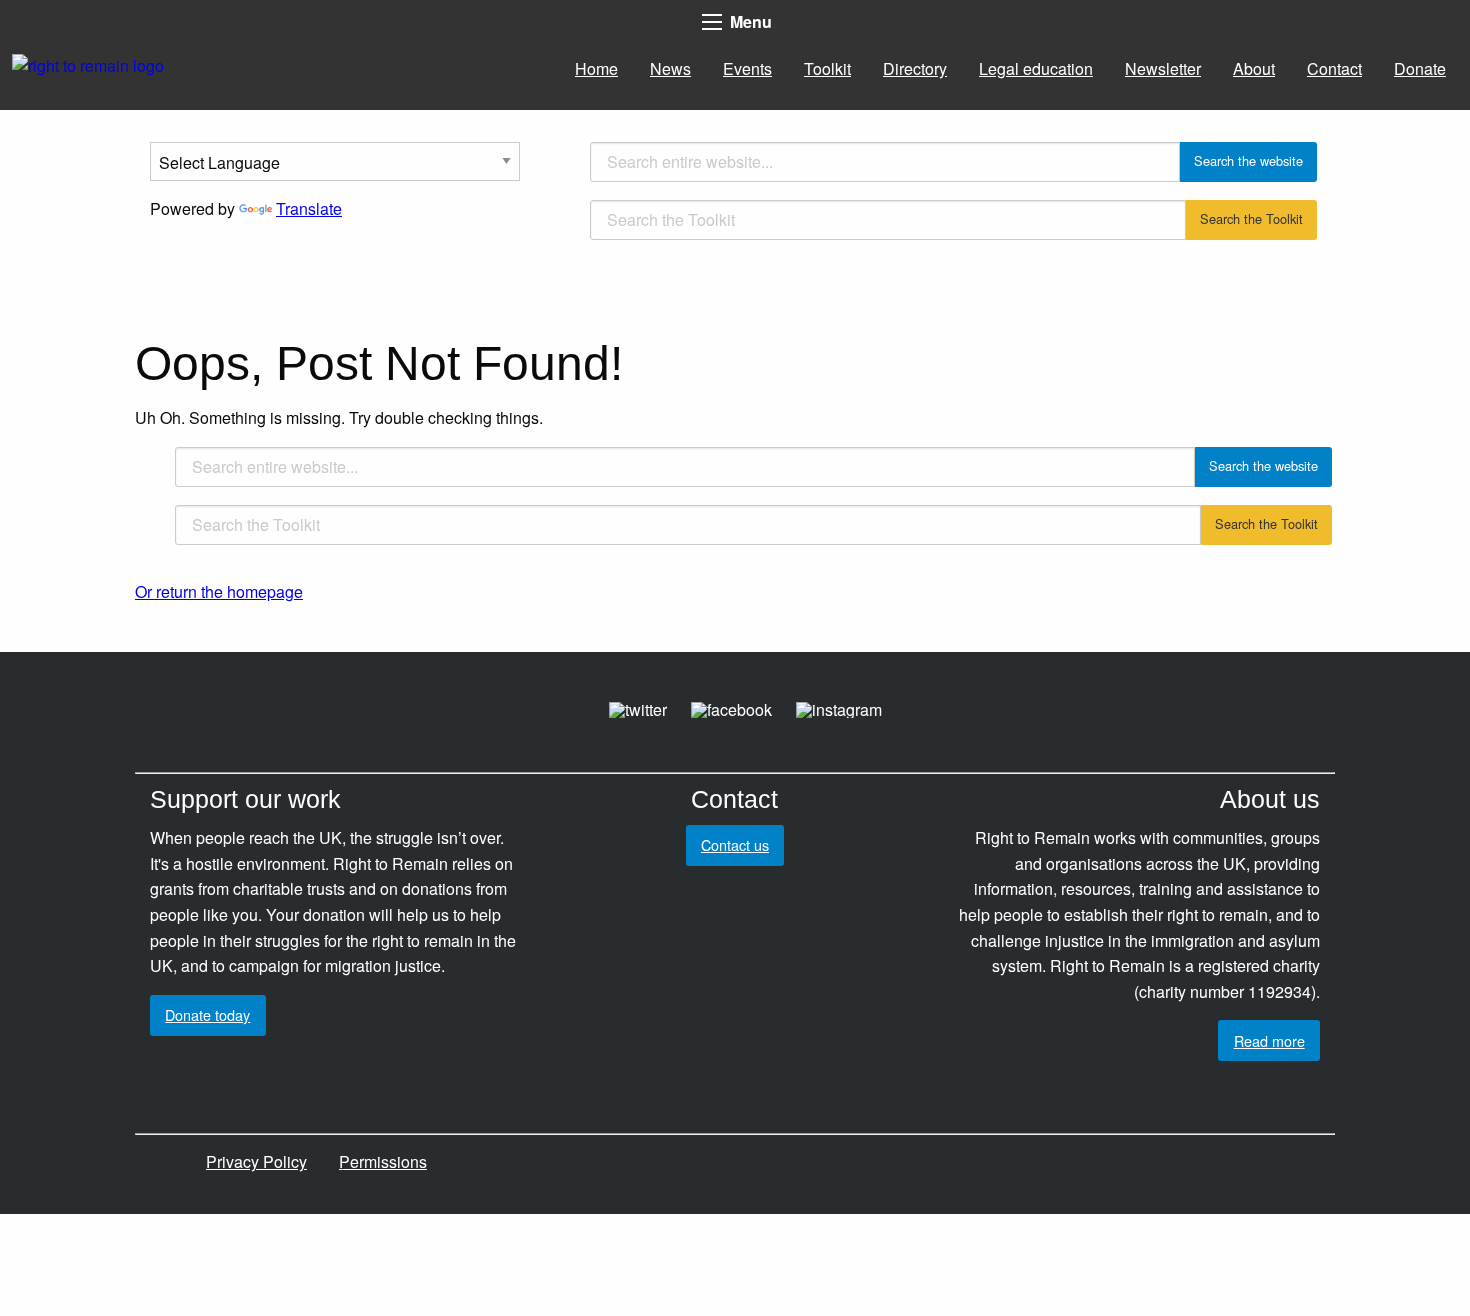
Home (596, 68)
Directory (915, 68)
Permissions (383, 1161)
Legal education (1036, 68)
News (670, 68)
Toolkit (827, 68)
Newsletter (1163, 68)
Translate (309, 208)
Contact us (735, 844)
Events (747, 68)
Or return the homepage (219, 591)
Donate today (207, 1014)
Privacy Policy (256, 1161)
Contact (1334, 68)
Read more (1269, 1040)
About (1254, 68)
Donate (1420, 68)
